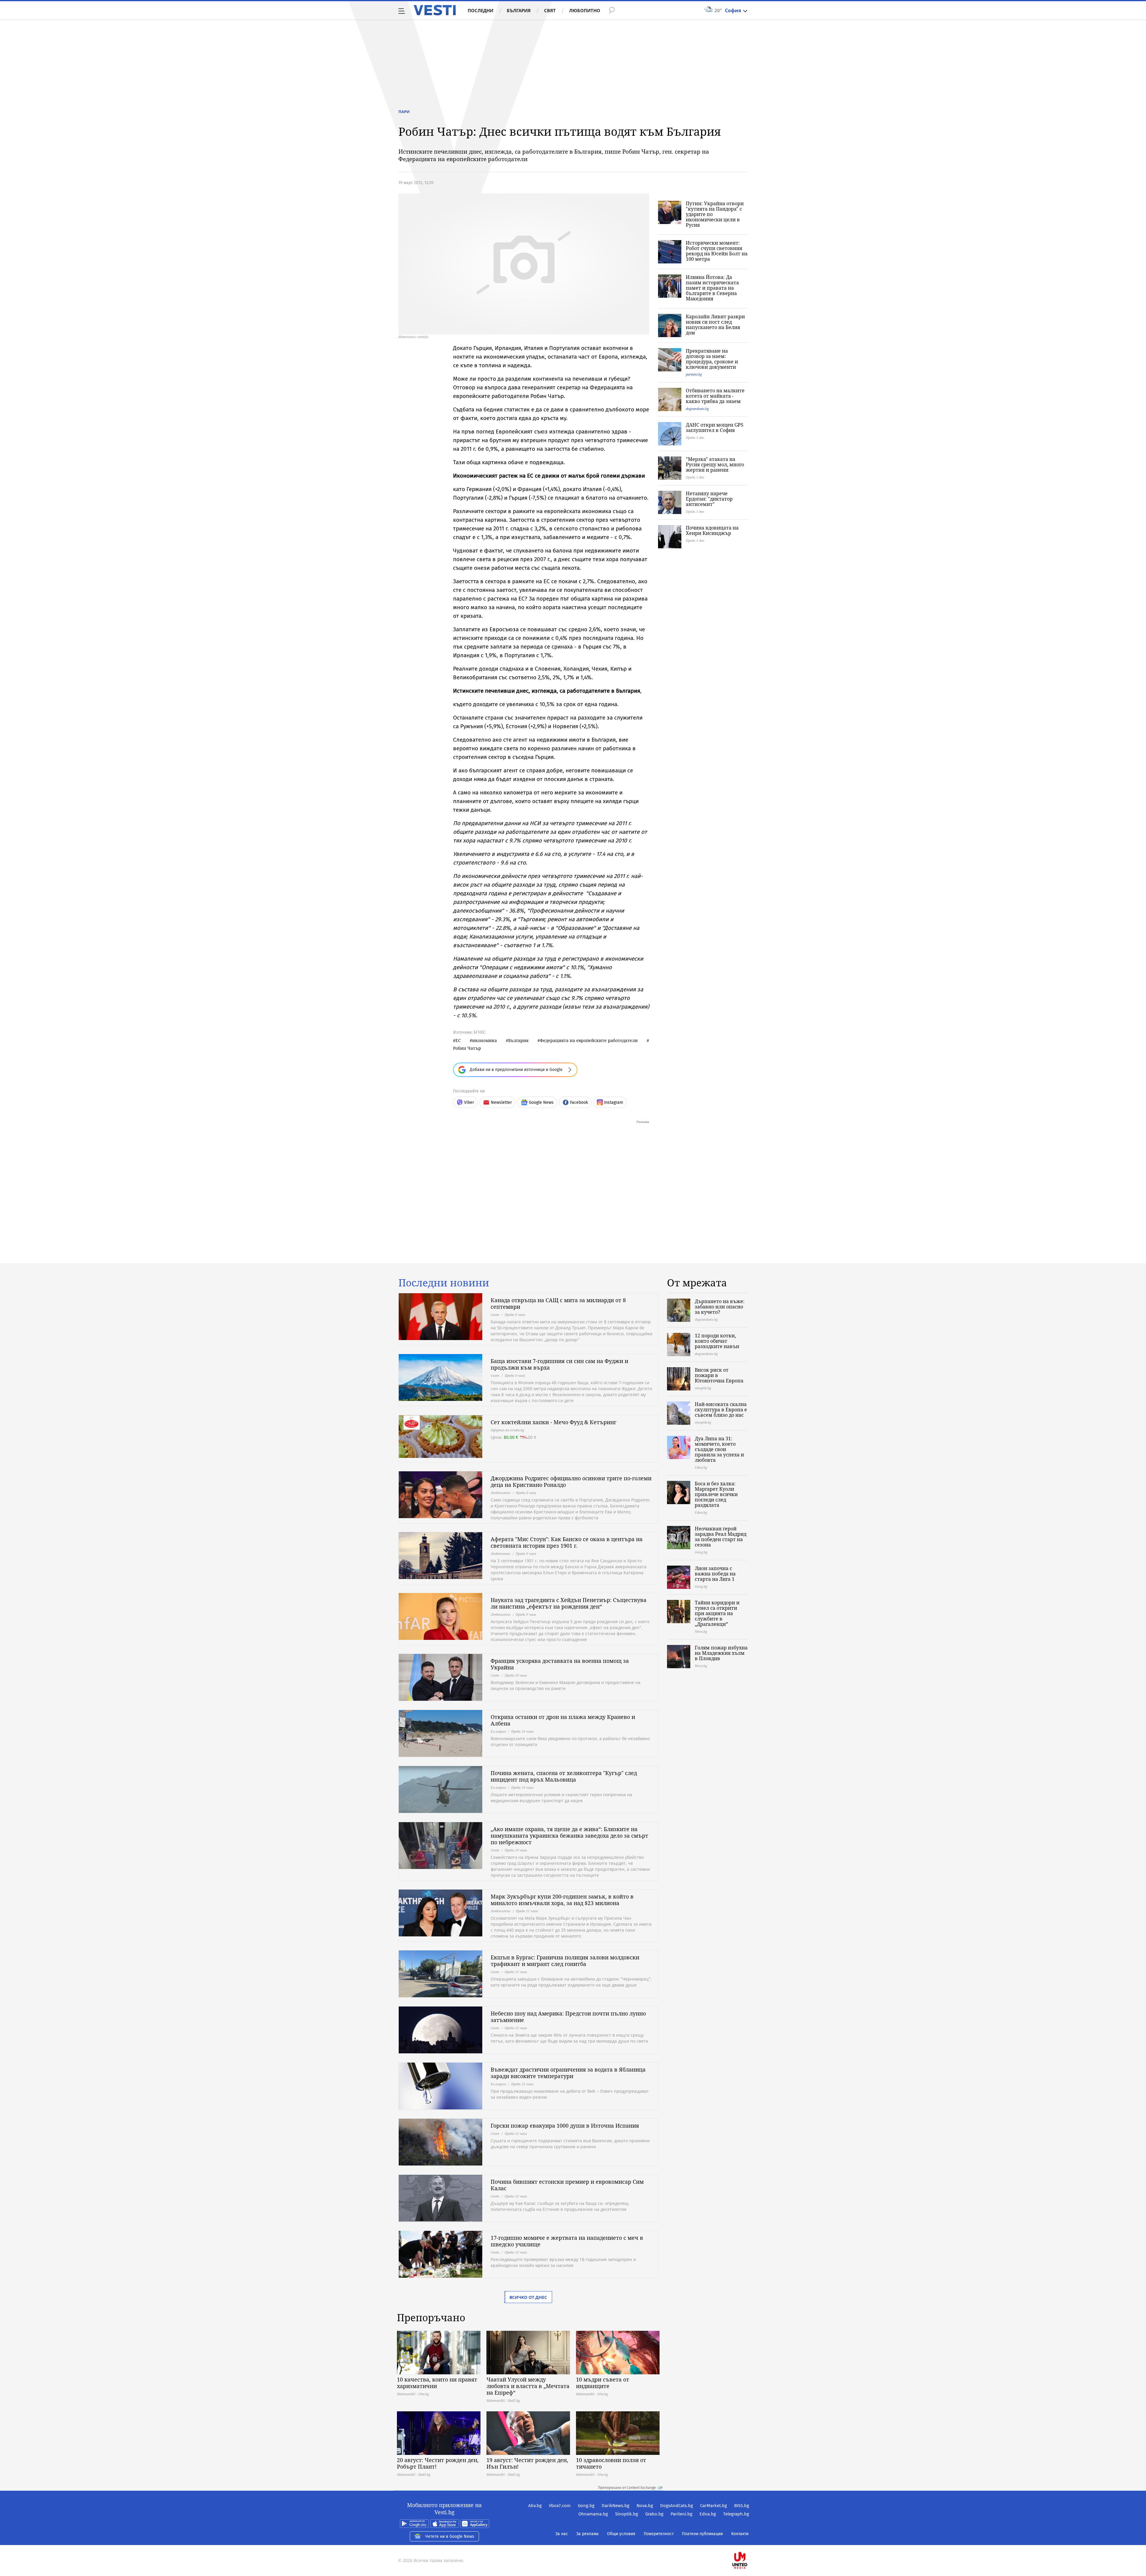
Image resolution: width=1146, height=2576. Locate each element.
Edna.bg (708, 2514)
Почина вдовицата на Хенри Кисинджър (712, 530)
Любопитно (585, 10)
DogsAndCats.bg (677, 2506)
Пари (404, 112)
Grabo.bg (654, 2514)
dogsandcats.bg (697, 409)
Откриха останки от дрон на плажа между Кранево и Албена (563, 1720)
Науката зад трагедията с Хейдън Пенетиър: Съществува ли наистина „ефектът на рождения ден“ (569, 1603)
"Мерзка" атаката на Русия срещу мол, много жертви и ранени (715, 464)
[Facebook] (748, 2541)
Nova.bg (645, 2506)
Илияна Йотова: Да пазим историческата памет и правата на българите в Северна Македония (712, 288)
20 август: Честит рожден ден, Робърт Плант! (438, 2463)
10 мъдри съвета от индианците (603, 2383)
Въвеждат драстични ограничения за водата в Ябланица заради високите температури (568, 2073)
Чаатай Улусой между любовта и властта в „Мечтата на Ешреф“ (528, 2386)
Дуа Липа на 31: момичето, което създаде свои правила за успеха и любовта (719, 1449)
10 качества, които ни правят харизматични (437, 2383)
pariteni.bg (694, 374)
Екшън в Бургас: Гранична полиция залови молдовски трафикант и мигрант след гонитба (565, 1961)
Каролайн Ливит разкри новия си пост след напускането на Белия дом (715, 325)
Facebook (579, 1102)
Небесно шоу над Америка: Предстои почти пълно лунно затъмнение (568, 2017)
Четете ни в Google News (450, 2536)
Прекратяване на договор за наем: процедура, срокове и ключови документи (712, 359)
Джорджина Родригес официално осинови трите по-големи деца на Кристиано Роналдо (571, 1481)
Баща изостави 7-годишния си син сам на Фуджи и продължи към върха (559, 1364)
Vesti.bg (435, 10)
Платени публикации (702, 2534)
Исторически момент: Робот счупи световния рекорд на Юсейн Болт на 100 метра (717, 251)
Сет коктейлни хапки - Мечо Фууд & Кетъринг (553, 1422)
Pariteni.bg (681, 2514)
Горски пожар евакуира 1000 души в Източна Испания (565, 2126)
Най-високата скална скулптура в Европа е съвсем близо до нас (721, 1410)
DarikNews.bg (616, 2506)
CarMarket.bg (714, 2506)
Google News (541, 1102)
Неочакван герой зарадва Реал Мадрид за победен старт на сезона (721, 1537)
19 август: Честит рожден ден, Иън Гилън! (527, 2463)
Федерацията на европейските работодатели (589, 1040)
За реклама (587, 2534)
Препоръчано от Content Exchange (627, 2488)
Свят (550, 10)
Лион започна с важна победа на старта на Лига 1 (715, 1574)
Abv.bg (535, 2506)
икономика (485, 1040)
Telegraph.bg (736, 2514)
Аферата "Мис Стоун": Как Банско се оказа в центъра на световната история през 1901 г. (567, 1542)
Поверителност (659, 2534)
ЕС (458, 1040)
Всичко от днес (528, 2297)
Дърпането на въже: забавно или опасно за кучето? (720, 1307)
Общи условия (621, 2534)
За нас (562, 2534)
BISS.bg (742, 2506)
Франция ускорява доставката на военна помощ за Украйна (560, 1664)
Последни (480, 10)
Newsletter (501, 1102)
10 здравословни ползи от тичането (611, 2463)
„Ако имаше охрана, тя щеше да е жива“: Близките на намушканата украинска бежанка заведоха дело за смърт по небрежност (569, 1836)
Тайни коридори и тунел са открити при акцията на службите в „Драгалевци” (717, 1613)
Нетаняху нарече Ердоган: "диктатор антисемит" (709, 499)
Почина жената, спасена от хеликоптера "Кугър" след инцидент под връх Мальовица (564, 1776)
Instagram (614, 1102)
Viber (469, 1102)
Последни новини (444, 1283)
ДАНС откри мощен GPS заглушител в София (715, 427)
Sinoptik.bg (627, 2514)
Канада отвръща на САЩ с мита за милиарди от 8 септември (558, 1303)
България (519, 10)
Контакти (740, 2534)
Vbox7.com (560, 2506)
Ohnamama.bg (593, 2514)
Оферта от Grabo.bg (507, 1430)
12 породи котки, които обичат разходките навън (717, 1341)
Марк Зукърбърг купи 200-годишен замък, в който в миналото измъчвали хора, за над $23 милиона (562, 1900)
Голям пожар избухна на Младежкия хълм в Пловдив (721, 1653)
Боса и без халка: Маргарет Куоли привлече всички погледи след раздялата (716, 1494)
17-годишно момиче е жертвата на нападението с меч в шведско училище (567, 2241)
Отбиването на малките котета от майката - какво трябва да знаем (715, 396)
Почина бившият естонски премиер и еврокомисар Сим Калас (567, 2185)
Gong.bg (586, 2506)
